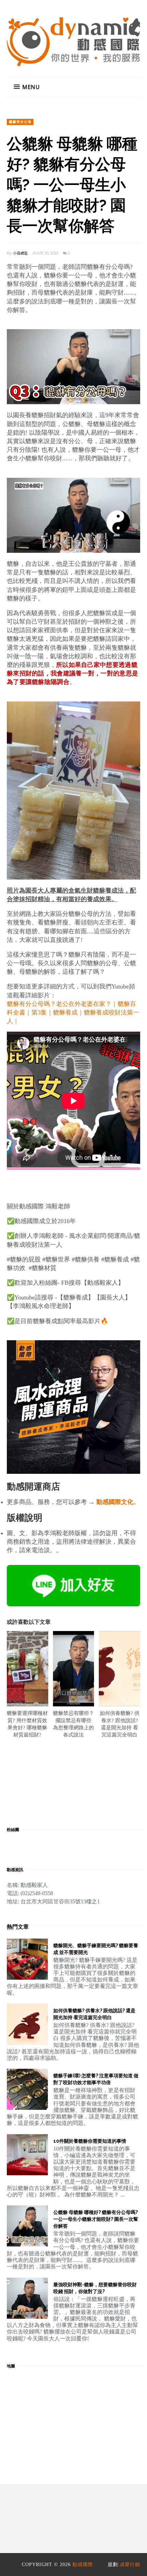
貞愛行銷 (130, 2565)
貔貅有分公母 (20, 122)
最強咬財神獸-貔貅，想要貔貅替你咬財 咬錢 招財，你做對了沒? (95, 2288)
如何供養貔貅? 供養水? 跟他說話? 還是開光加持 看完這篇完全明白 (94, 2014)
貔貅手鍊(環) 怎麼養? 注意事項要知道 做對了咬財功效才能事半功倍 (96, 2079)
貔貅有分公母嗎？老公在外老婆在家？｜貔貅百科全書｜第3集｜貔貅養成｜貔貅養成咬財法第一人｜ (73, 1012)
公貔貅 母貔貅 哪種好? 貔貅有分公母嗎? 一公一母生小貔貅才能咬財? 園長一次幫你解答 (96, 2219)
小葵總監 (21, 253)
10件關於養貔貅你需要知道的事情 (90, 2141)
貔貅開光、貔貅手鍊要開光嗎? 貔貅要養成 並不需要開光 (96, 1949)
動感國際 (83, 2565)
